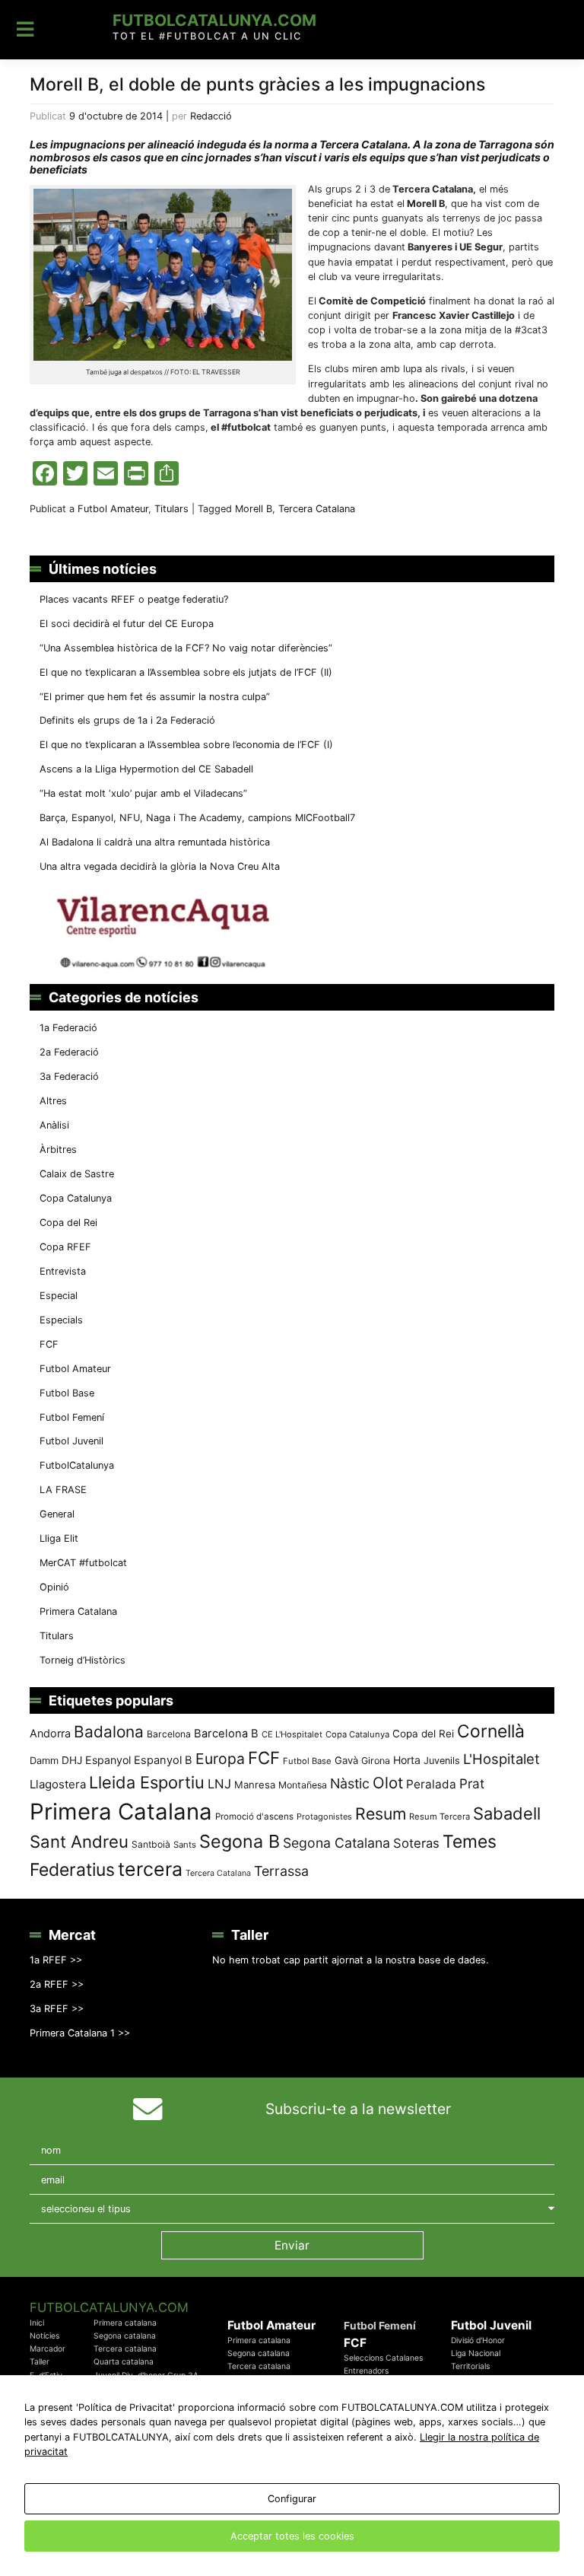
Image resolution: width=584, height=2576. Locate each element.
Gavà (346, 1760)
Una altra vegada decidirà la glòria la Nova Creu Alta (160, 866)
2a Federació (69, 1052)
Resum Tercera (440, 1817)
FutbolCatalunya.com (214, 20)
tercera (150, 1869)
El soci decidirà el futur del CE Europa (127, 624)
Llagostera (58, 1784)
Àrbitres (58, 1149)
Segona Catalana (336, 1843)
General (57, 1514)
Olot (388, 1783)
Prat (472, 1783)
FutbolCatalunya (77, 1465)
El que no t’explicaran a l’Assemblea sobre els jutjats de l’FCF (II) (186, 672)
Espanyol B (163, 1760)
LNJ (219, 1784)
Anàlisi (54, 1125)
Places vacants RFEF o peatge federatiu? (134, 599)
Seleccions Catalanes (383, 2358)
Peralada (431, 1784)
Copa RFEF (65, 1247)
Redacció (211, 116)
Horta (407, 1760)
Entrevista (63, 1271)
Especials (61, 1320)
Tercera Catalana (317, 509)
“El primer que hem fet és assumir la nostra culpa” (155, 697)
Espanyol (108, 1760)
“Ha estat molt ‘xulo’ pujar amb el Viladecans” (143, 793)
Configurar (292, 2499)
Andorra (50, 1733)
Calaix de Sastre (77, 1174)
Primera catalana (125, 2323)
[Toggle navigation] (25, 30)
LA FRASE (63, 1490)
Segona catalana (125, 2336)
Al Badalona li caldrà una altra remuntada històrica (155, 842)
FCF (49, 1344)
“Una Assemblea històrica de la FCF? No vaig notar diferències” (186, 648)
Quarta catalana (124, 2362)
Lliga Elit (59, 1538)
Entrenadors (366, 2371)
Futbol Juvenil (71, 1441)
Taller (40, 2362)
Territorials (470, 2366)
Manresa (255, 1785)
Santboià (151, 1844)
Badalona (109, 1732)
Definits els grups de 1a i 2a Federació (127, 720)
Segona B (240, 1841)
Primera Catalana (78, 1611)
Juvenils (442, 1761)
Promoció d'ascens (254, 1817)
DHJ (72, 1760)
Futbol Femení (72, 1417)
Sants (185, 1845)
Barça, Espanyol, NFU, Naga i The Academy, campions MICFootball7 (197, 818)
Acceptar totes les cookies (292, 2536)
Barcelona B (226, 1734)
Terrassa (281, 1871)
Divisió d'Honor (478, 2340)
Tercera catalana (125, 2349)
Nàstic (350, 1783)
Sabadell (507, 1813)
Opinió (54, 1587)
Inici (37, 2323)
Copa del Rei (68, 1223)
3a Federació (69, 1076)
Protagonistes (324, 1817)
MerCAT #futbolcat (83, 1563)
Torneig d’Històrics (83, 1660)
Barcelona (169, 1734)
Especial (59, 1296)
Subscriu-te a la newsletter (358, 2109)
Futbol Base (67, 1393)
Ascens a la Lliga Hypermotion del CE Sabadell (146, 769)
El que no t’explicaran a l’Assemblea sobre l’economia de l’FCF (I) (186, 745)
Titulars (171, 509)
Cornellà (491, 1731)
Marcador (48, 2349)
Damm (44, 1760)
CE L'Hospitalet (292, 1734)
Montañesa (303, 1785)
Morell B (254, 509)
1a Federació (68, 1028)
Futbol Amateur (113, 509)
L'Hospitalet (501, 1759)
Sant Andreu (79, 1842)
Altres (53, 1101)
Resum (381, 1813)
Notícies (44, 2336)
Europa (220, 1759)
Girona (376, 1761)
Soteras (416, 1843)
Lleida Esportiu (147, 1782)
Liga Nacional (476, 2353)
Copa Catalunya (76, 1198)
